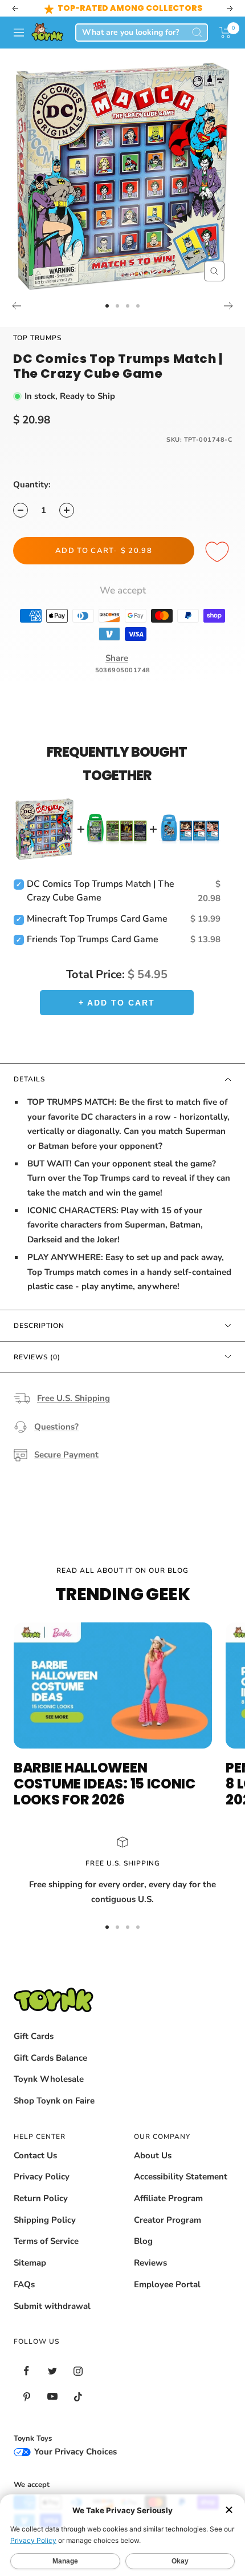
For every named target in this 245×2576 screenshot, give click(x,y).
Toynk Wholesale (49, 2079)
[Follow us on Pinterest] (26, 2397)
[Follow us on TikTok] (78, 2397)
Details (29, 1079)
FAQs (24, 2284)
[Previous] (16, 306)
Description (39, 1326)
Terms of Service (46, 2241)
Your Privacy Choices (74, 2452)
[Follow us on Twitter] (52, 2371)
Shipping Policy (45, 2220)
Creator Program (168, 2220)
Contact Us (35, 2155)
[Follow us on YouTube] (52, 2397)
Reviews (150, 2263)
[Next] (229, 306)
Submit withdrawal (52, 2306)
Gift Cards (34, 2036)
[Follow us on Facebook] (26, 2371)
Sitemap (30, 2263)
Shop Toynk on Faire (54, 2101)
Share (117, 658)
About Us (153, 2155)
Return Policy (41, 2198)
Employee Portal (167, 2284)
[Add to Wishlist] (219, 552)
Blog (143, 2241)
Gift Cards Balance (50, 2058)
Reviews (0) (37, 1357)
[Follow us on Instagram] (78, 2371)
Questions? (56, 1427)
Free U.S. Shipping (73, 1398)
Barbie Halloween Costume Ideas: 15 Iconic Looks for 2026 (105, 1784)
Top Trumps (37, 338)
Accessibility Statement (181, 2177)
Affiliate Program (168, 2198)
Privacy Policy (42, 2177)
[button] (225, 33)
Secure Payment (66, 1455)
